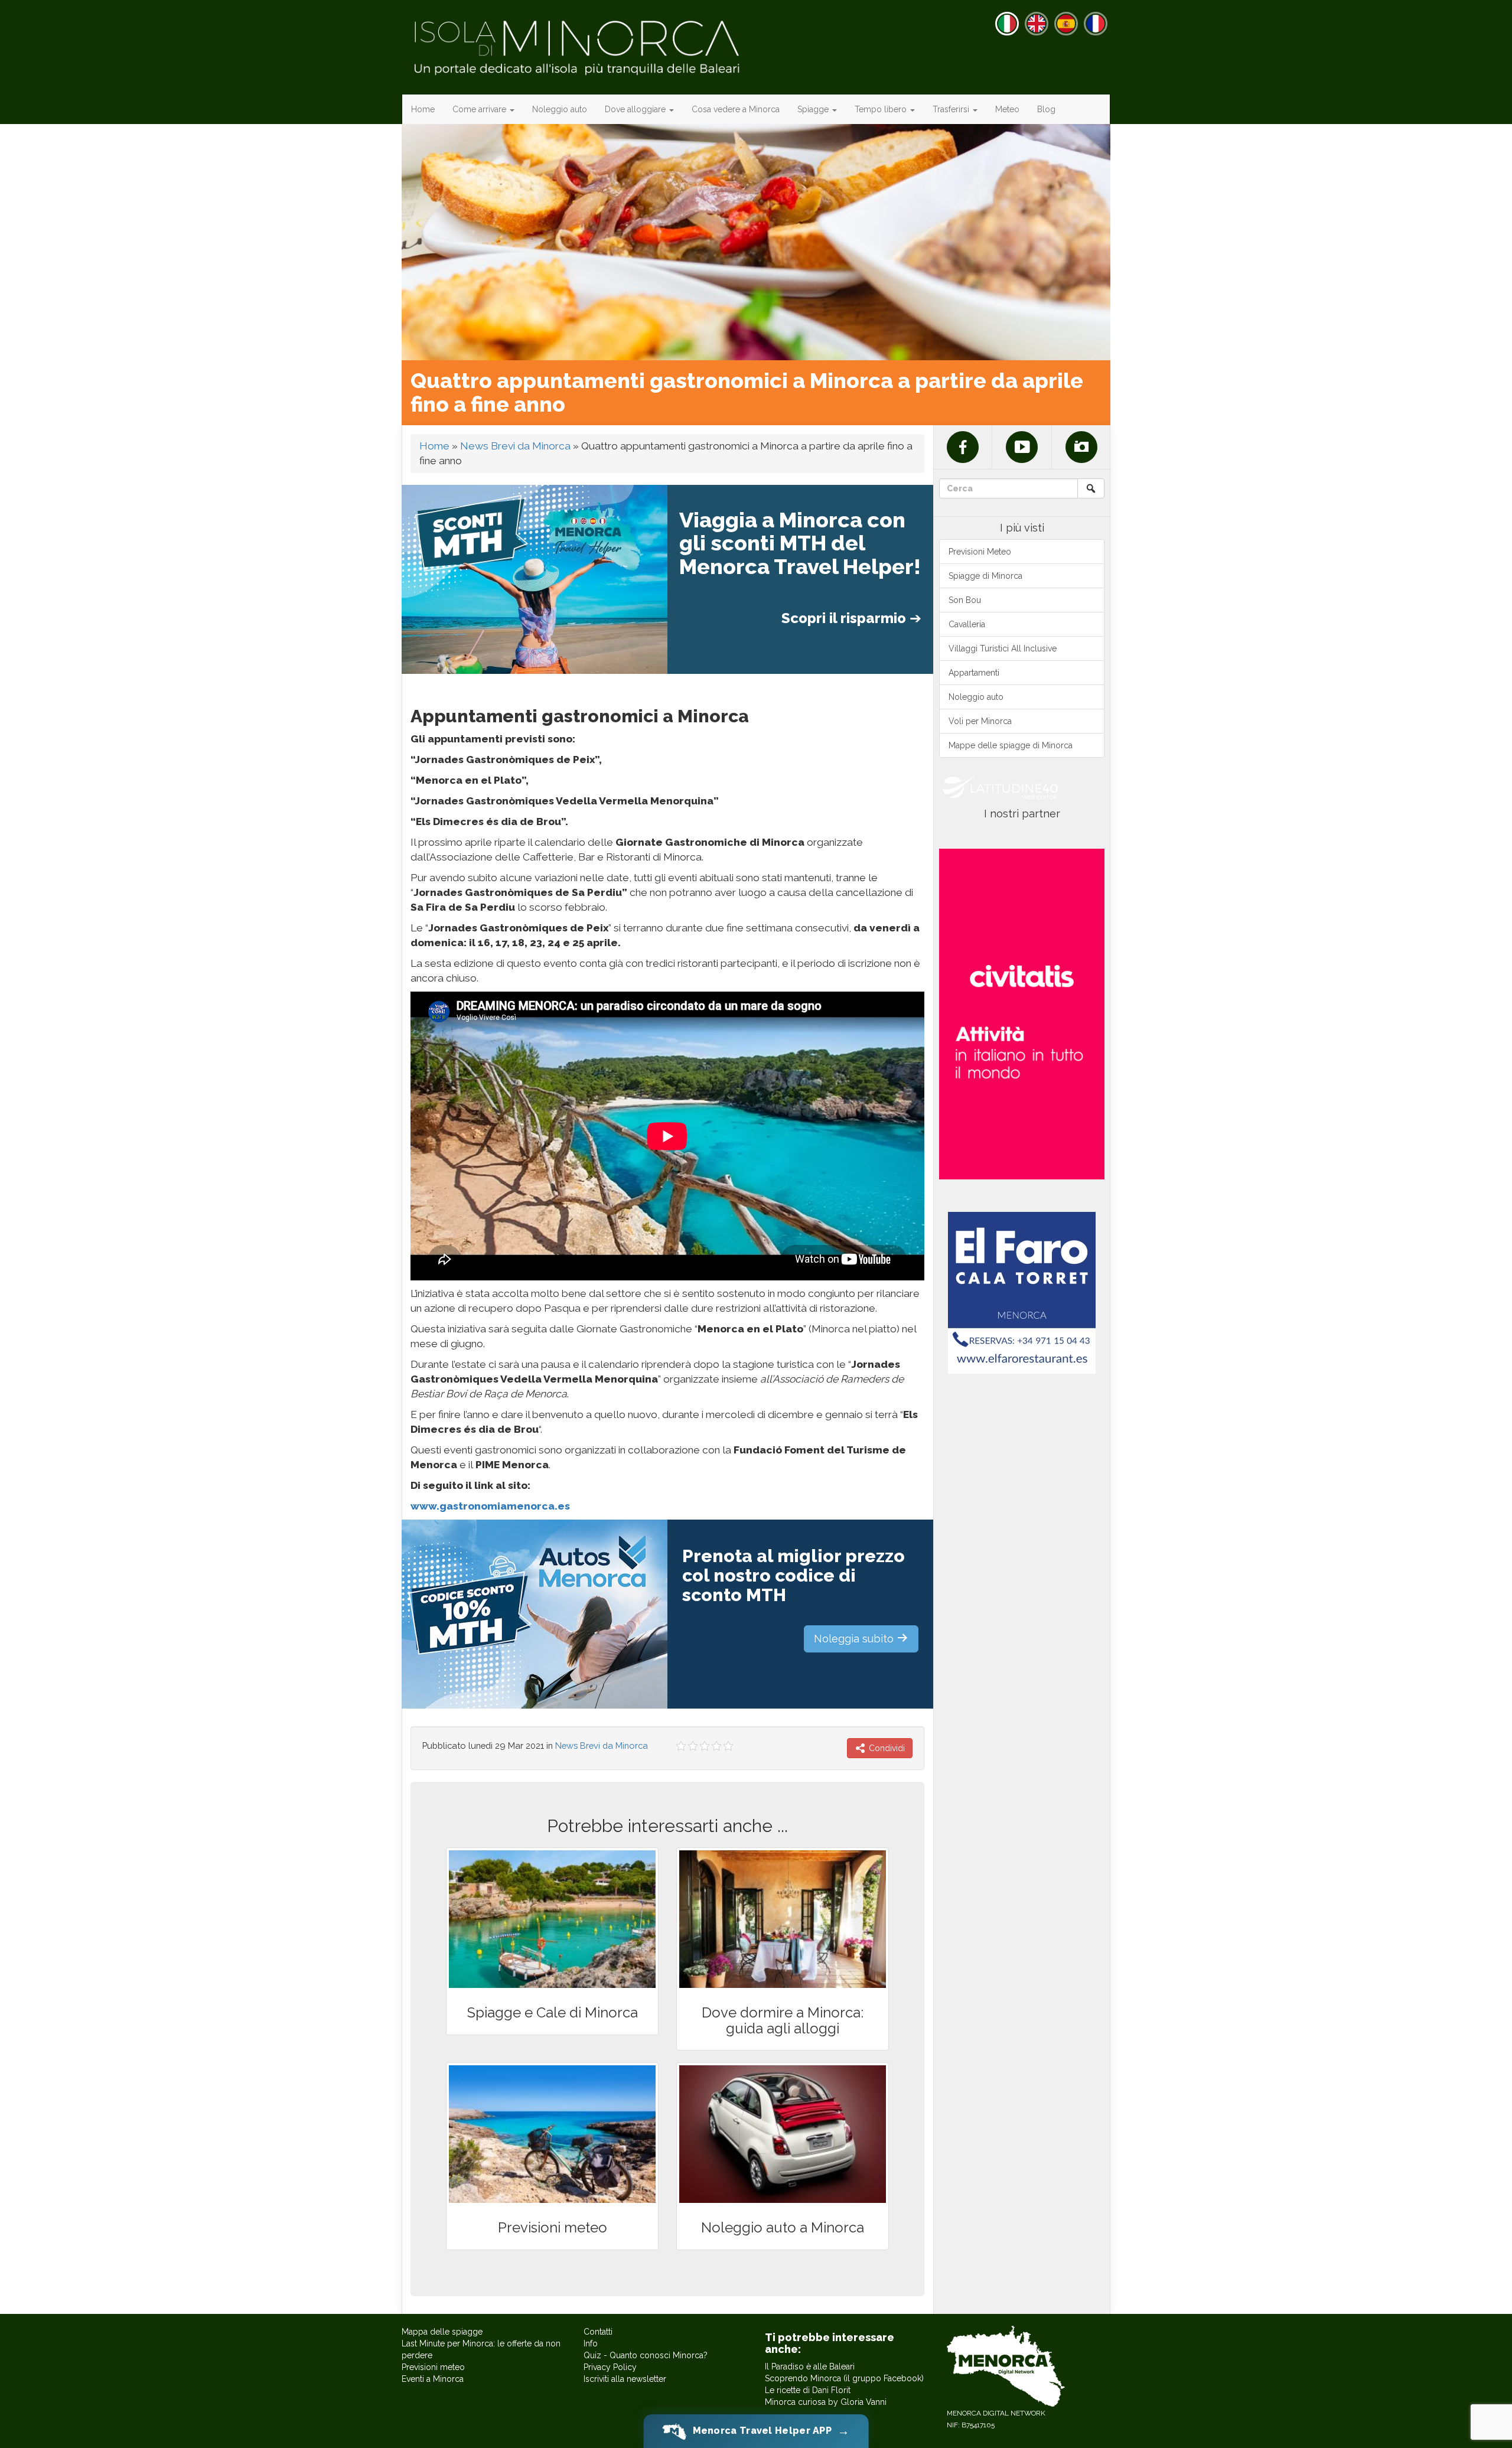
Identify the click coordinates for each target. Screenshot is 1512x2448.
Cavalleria (967, 624)
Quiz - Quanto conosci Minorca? (646, 2355)
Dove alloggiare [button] (636, 109)
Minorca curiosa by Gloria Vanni (826, 2402)
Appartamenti (974, 673)
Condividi (886, 1748)
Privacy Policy (610, 2367)
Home (423, 109)
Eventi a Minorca (433, 2379)
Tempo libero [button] (882, 109)
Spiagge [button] (814, 109)
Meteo (1007, 109)
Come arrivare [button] (480, 109)
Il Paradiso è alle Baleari (810, 2366)
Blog (1046, 109)
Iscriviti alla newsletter (625, 2379)
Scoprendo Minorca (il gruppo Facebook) (844, 2378)
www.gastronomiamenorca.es (490, 1506)
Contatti (598, 2332)
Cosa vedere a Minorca (736, 109)
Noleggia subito (855, 1639)
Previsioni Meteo (980, 552)
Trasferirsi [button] (952, 109)
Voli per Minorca (980, 721)
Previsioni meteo (433, 2367)
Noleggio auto (560, 109)
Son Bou (965, 600)
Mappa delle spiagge (442, 2332)
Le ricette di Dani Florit (808, 2390)
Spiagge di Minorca (985, 576)
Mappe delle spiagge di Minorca (1011, 745)
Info (591, 2343)
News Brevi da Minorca (515, 446)
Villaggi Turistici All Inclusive (1003, 648)
